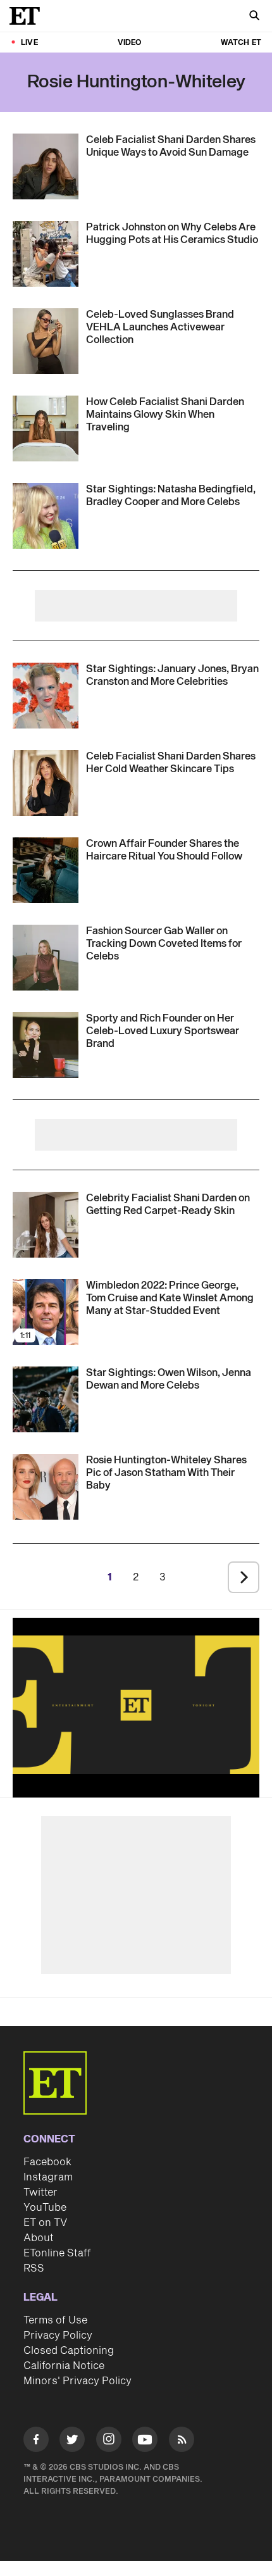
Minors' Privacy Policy (77, 2381)
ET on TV (45, 2223)
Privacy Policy (58, 2335)
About (39, 2238)
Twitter (40, 2192)
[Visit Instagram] (109, 2442)
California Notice (64, 2366)
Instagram (48, 2177)
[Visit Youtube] (145, 2439)
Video (130, 43)
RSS (34, 2268)
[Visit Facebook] (36, 2442)
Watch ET (241, 43)
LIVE (29, 43)
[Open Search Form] (254, 17)
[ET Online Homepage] (28, 16)
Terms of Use (55, 2320)
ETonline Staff (57, 2253)
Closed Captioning (69, 2351)
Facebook (47, 2162)
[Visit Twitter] (72, 2442)
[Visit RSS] (182, 2442)
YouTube (45, 2208)
